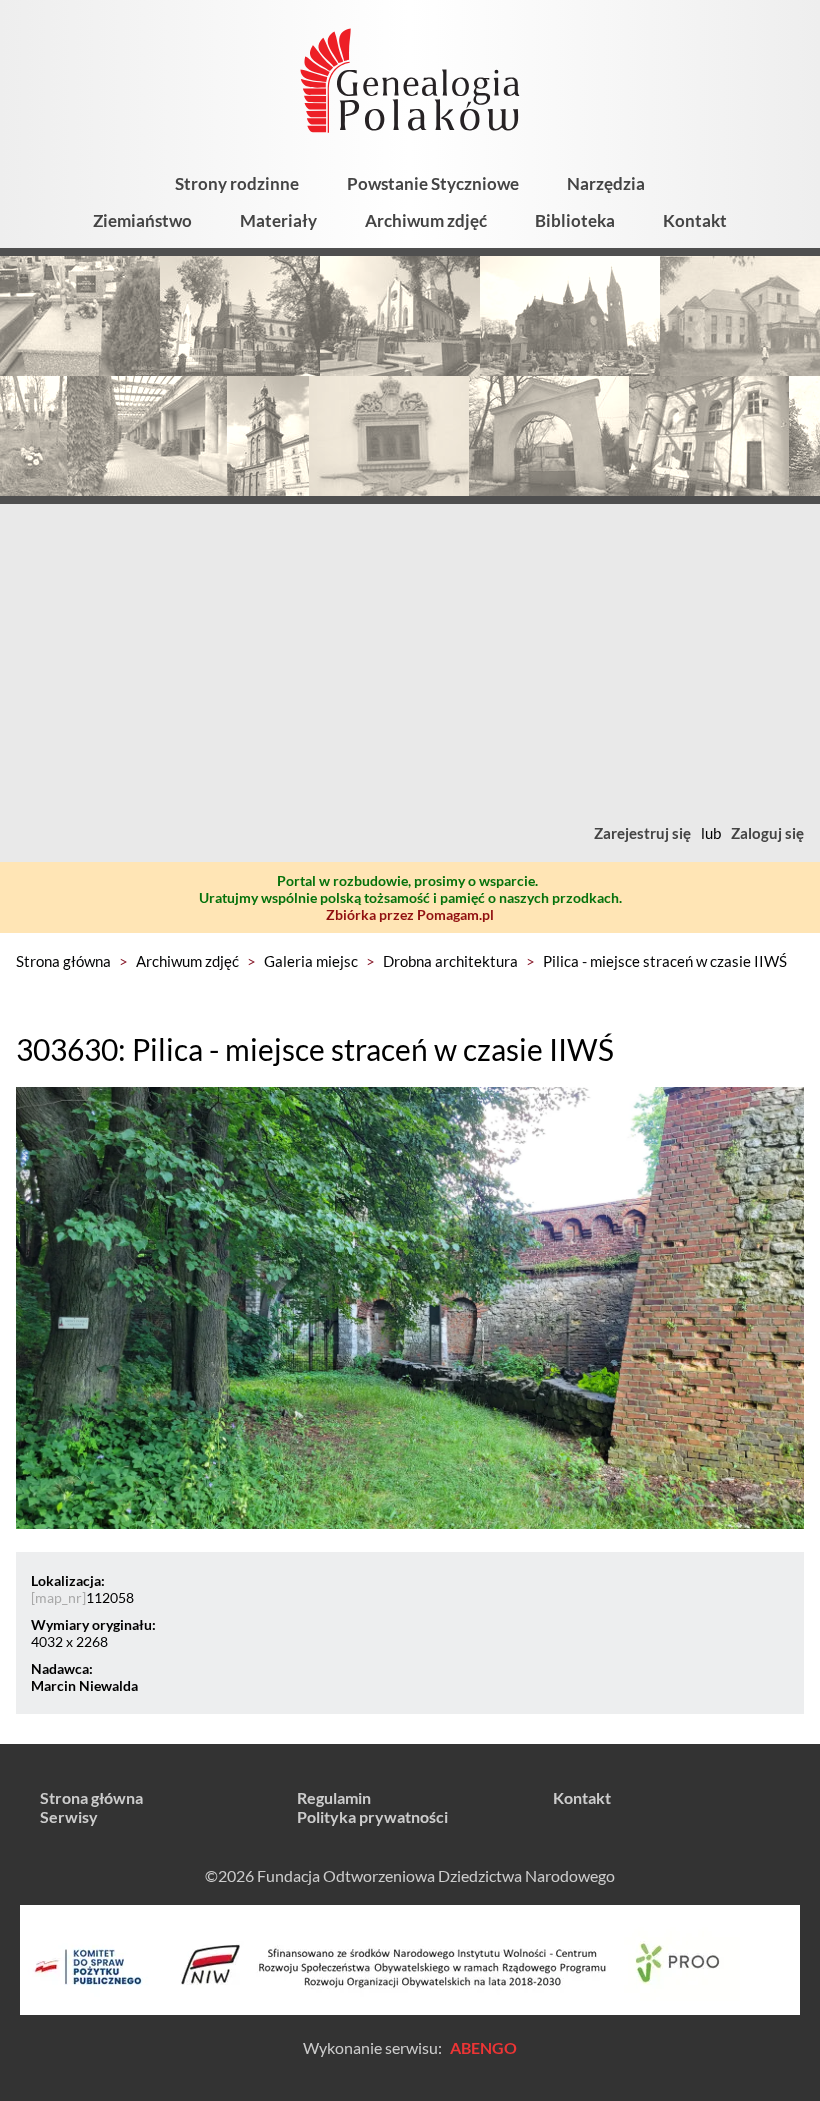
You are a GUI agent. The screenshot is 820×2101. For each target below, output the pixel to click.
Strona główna (63, 961)
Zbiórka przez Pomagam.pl (410, 914)
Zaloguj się (767, 833)
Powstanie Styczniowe (433, 183)
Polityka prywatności (372, 1816)
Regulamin (334, 1797)
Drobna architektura (450, 961)
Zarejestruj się (642, 833)
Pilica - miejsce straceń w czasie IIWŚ (665, 961)
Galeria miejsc (311, 961)
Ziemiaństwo (142, 220)
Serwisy (69, 1816)
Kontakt (695, 220)
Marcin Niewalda (84, 1685)
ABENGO (483, 2047)
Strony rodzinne (237, 183)
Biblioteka (575, 220)
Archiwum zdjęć (426, 220)
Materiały (278, 220)
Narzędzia (606, 183)
